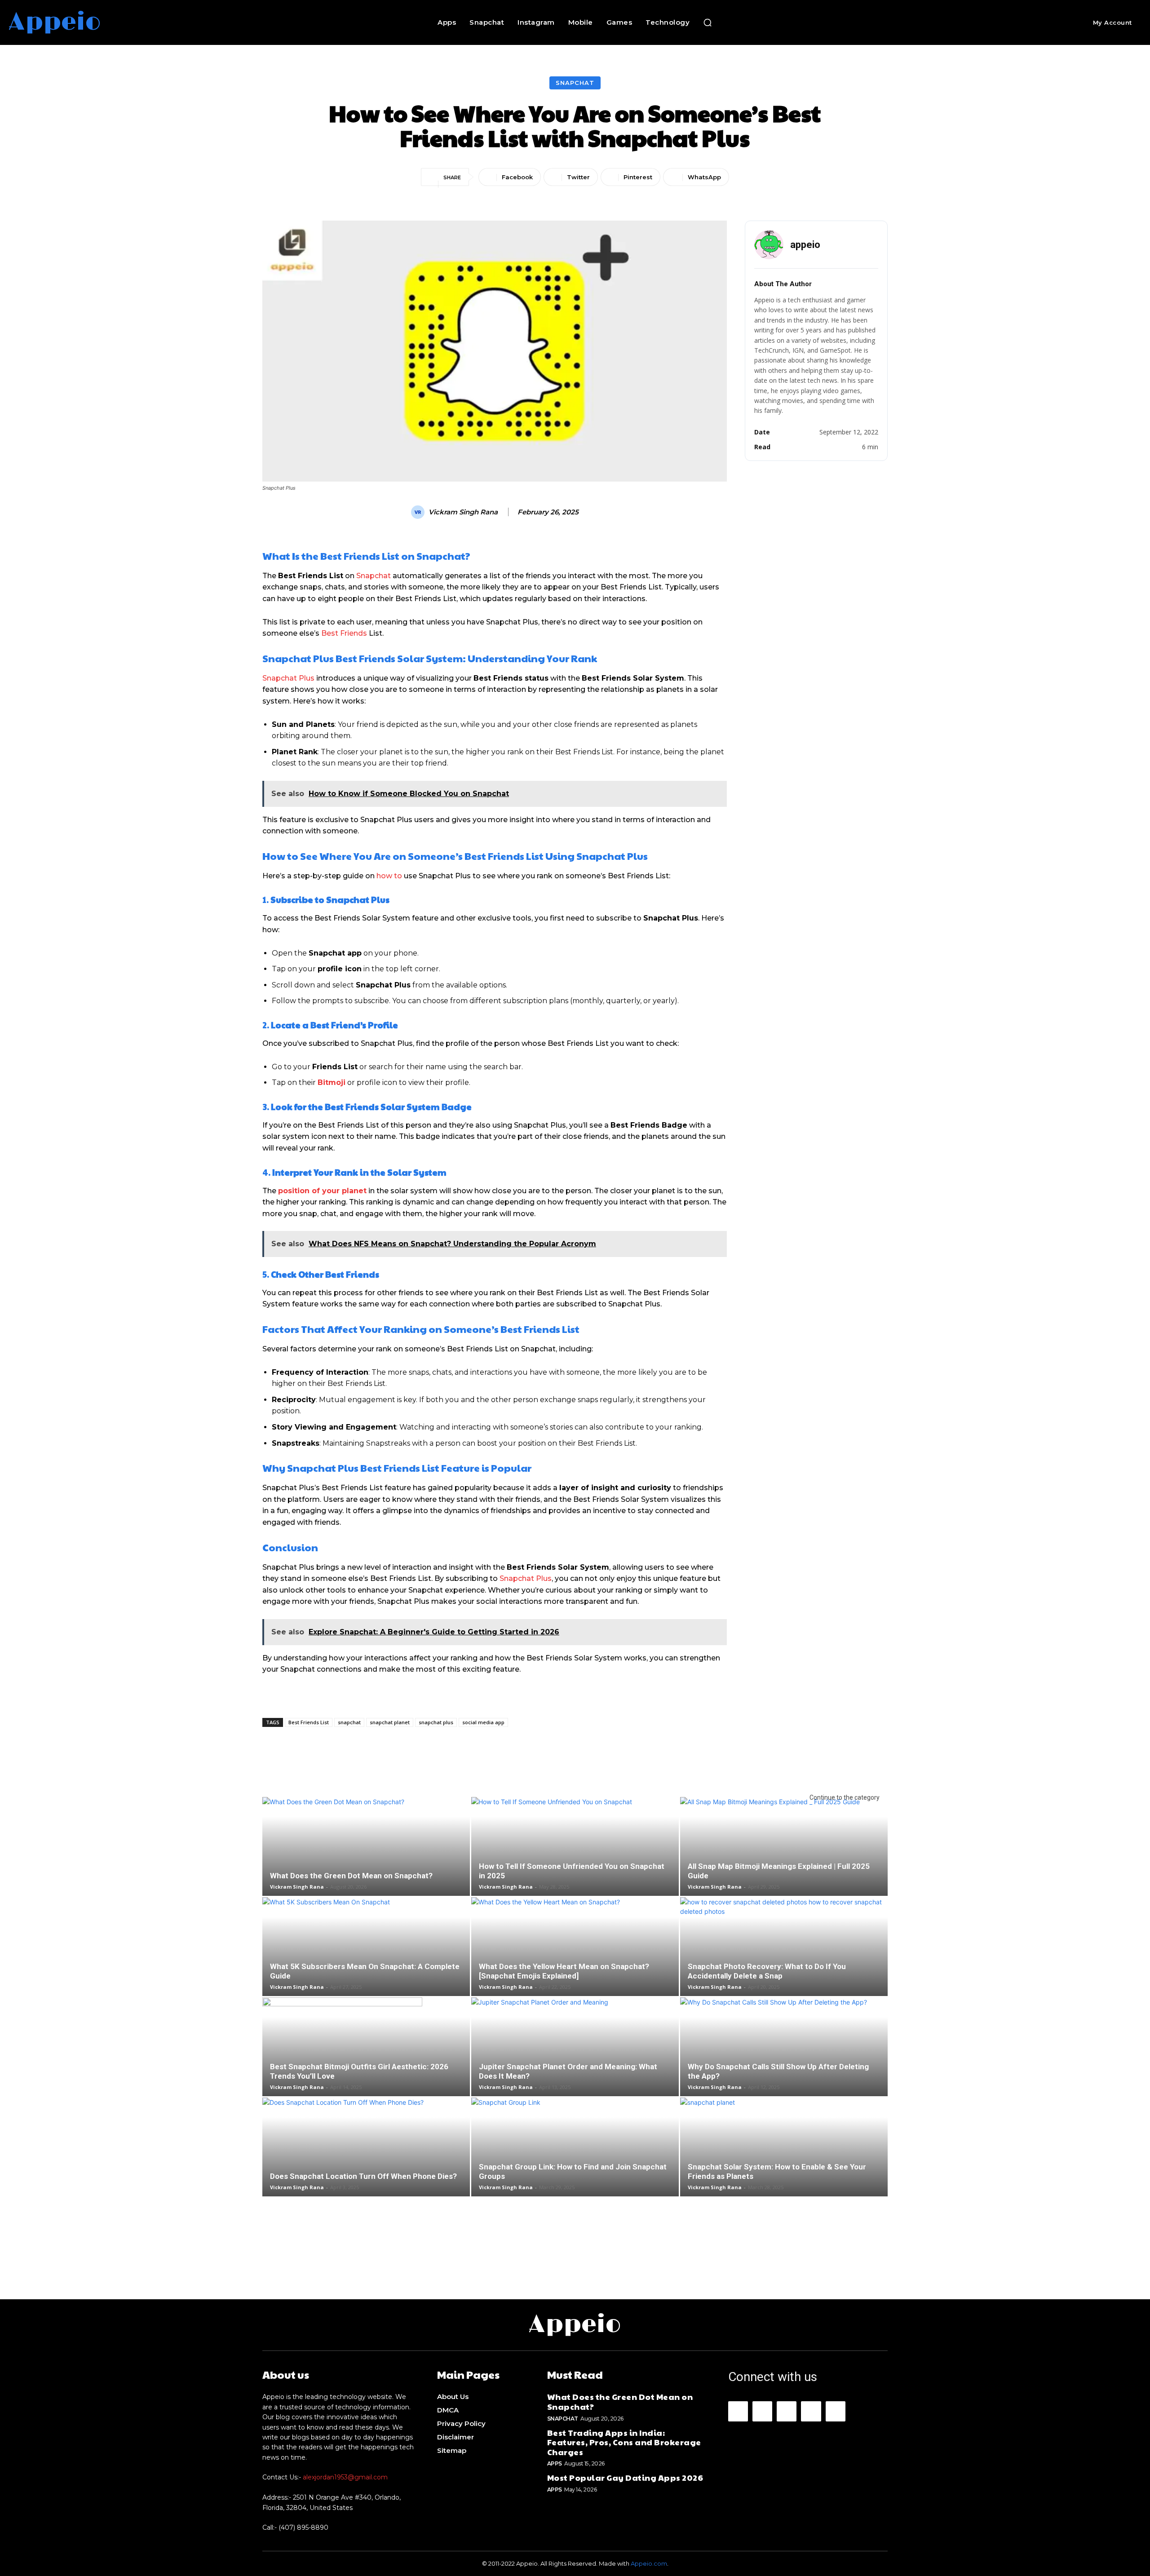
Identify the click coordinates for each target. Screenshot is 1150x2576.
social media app (483, 1722)
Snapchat (575, 83)
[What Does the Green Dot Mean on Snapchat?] (366, 1861)
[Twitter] (836, 2411)
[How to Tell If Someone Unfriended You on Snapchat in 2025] (575, 1861)
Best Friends (344, 633)
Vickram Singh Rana (463, 512)
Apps (555, 2463)
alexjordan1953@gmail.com (345, 2477)
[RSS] (811, 2411)
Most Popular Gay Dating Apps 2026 (625, 2477)
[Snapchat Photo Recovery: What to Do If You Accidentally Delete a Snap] (784, 1961)
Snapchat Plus (288, 678)
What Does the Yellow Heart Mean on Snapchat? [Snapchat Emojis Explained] (564, 1971)
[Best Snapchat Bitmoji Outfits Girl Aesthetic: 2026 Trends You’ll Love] (366, 2062)
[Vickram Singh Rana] (419, 512)
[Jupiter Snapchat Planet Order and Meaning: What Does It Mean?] (575, 2062)
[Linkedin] (787, 2411)
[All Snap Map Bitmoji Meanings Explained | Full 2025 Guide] (784, 1861)
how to (389, 876)
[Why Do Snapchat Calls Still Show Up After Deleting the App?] (784, 2062)
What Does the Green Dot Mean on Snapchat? (351, 1876)
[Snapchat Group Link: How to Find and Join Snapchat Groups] (575, 2162)
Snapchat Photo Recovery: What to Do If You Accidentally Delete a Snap (767, 1971)
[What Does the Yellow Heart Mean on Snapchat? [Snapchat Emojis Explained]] (575, 1961)
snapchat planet (390, 1722)
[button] (708, 22)
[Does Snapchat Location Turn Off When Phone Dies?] (366, 2162)
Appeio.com (649, 2563)
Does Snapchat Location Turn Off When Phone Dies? (363, 2176)
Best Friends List (309, 1722)
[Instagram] (762, 2411)
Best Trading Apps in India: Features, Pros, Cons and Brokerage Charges (624, 2442)
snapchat (349, 1722)
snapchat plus (436, 1722)
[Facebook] (738, 2411)
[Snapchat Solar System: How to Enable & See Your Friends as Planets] (784, 2162)
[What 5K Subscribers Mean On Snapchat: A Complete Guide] (366, 1961)
